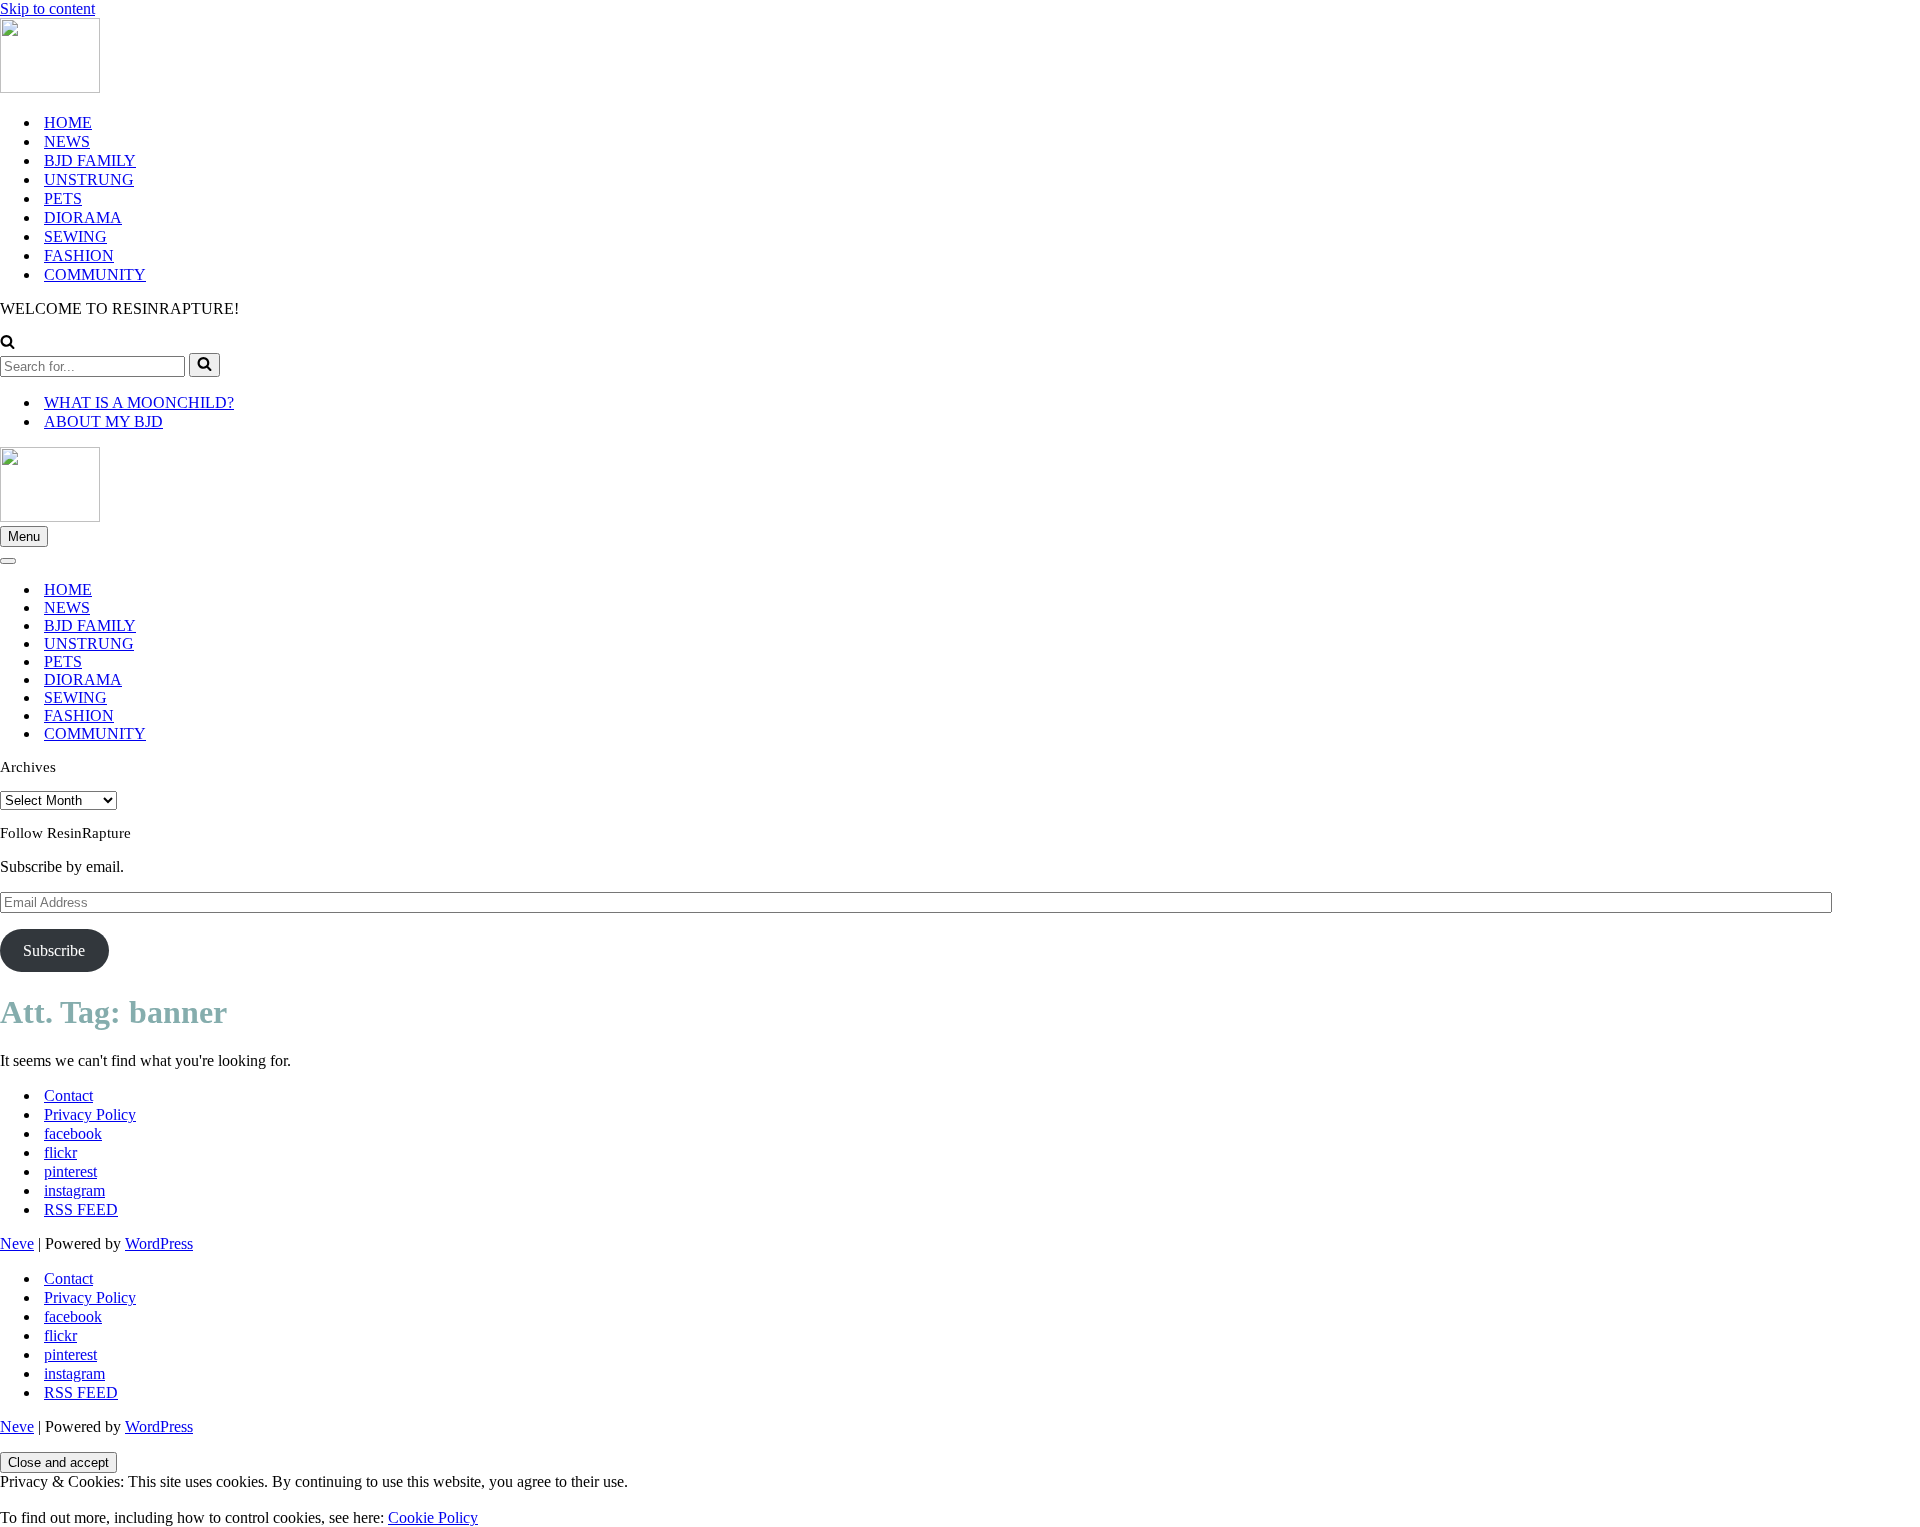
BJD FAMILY (90, 160)
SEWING (75, 236)
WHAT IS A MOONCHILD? (139, 402)
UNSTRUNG (89, 179)
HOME (68, 122)
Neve (17, 1243)
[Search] (7, 343)
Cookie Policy (433, 1517)
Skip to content (47, 8)
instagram (74, 1190)
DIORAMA (83, 217)
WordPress (159, 1243)
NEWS (67, 141)
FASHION (79, 255)
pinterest (70, 1171)
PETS (63, 198)
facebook (73, 1133)
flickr (60, 1152)
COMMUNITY (95, 274)
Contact (68, 1095)
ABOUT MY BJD (103, 421)
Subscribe (54, 950)
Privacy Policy (90, 1114)
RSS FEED (81, 1209)
